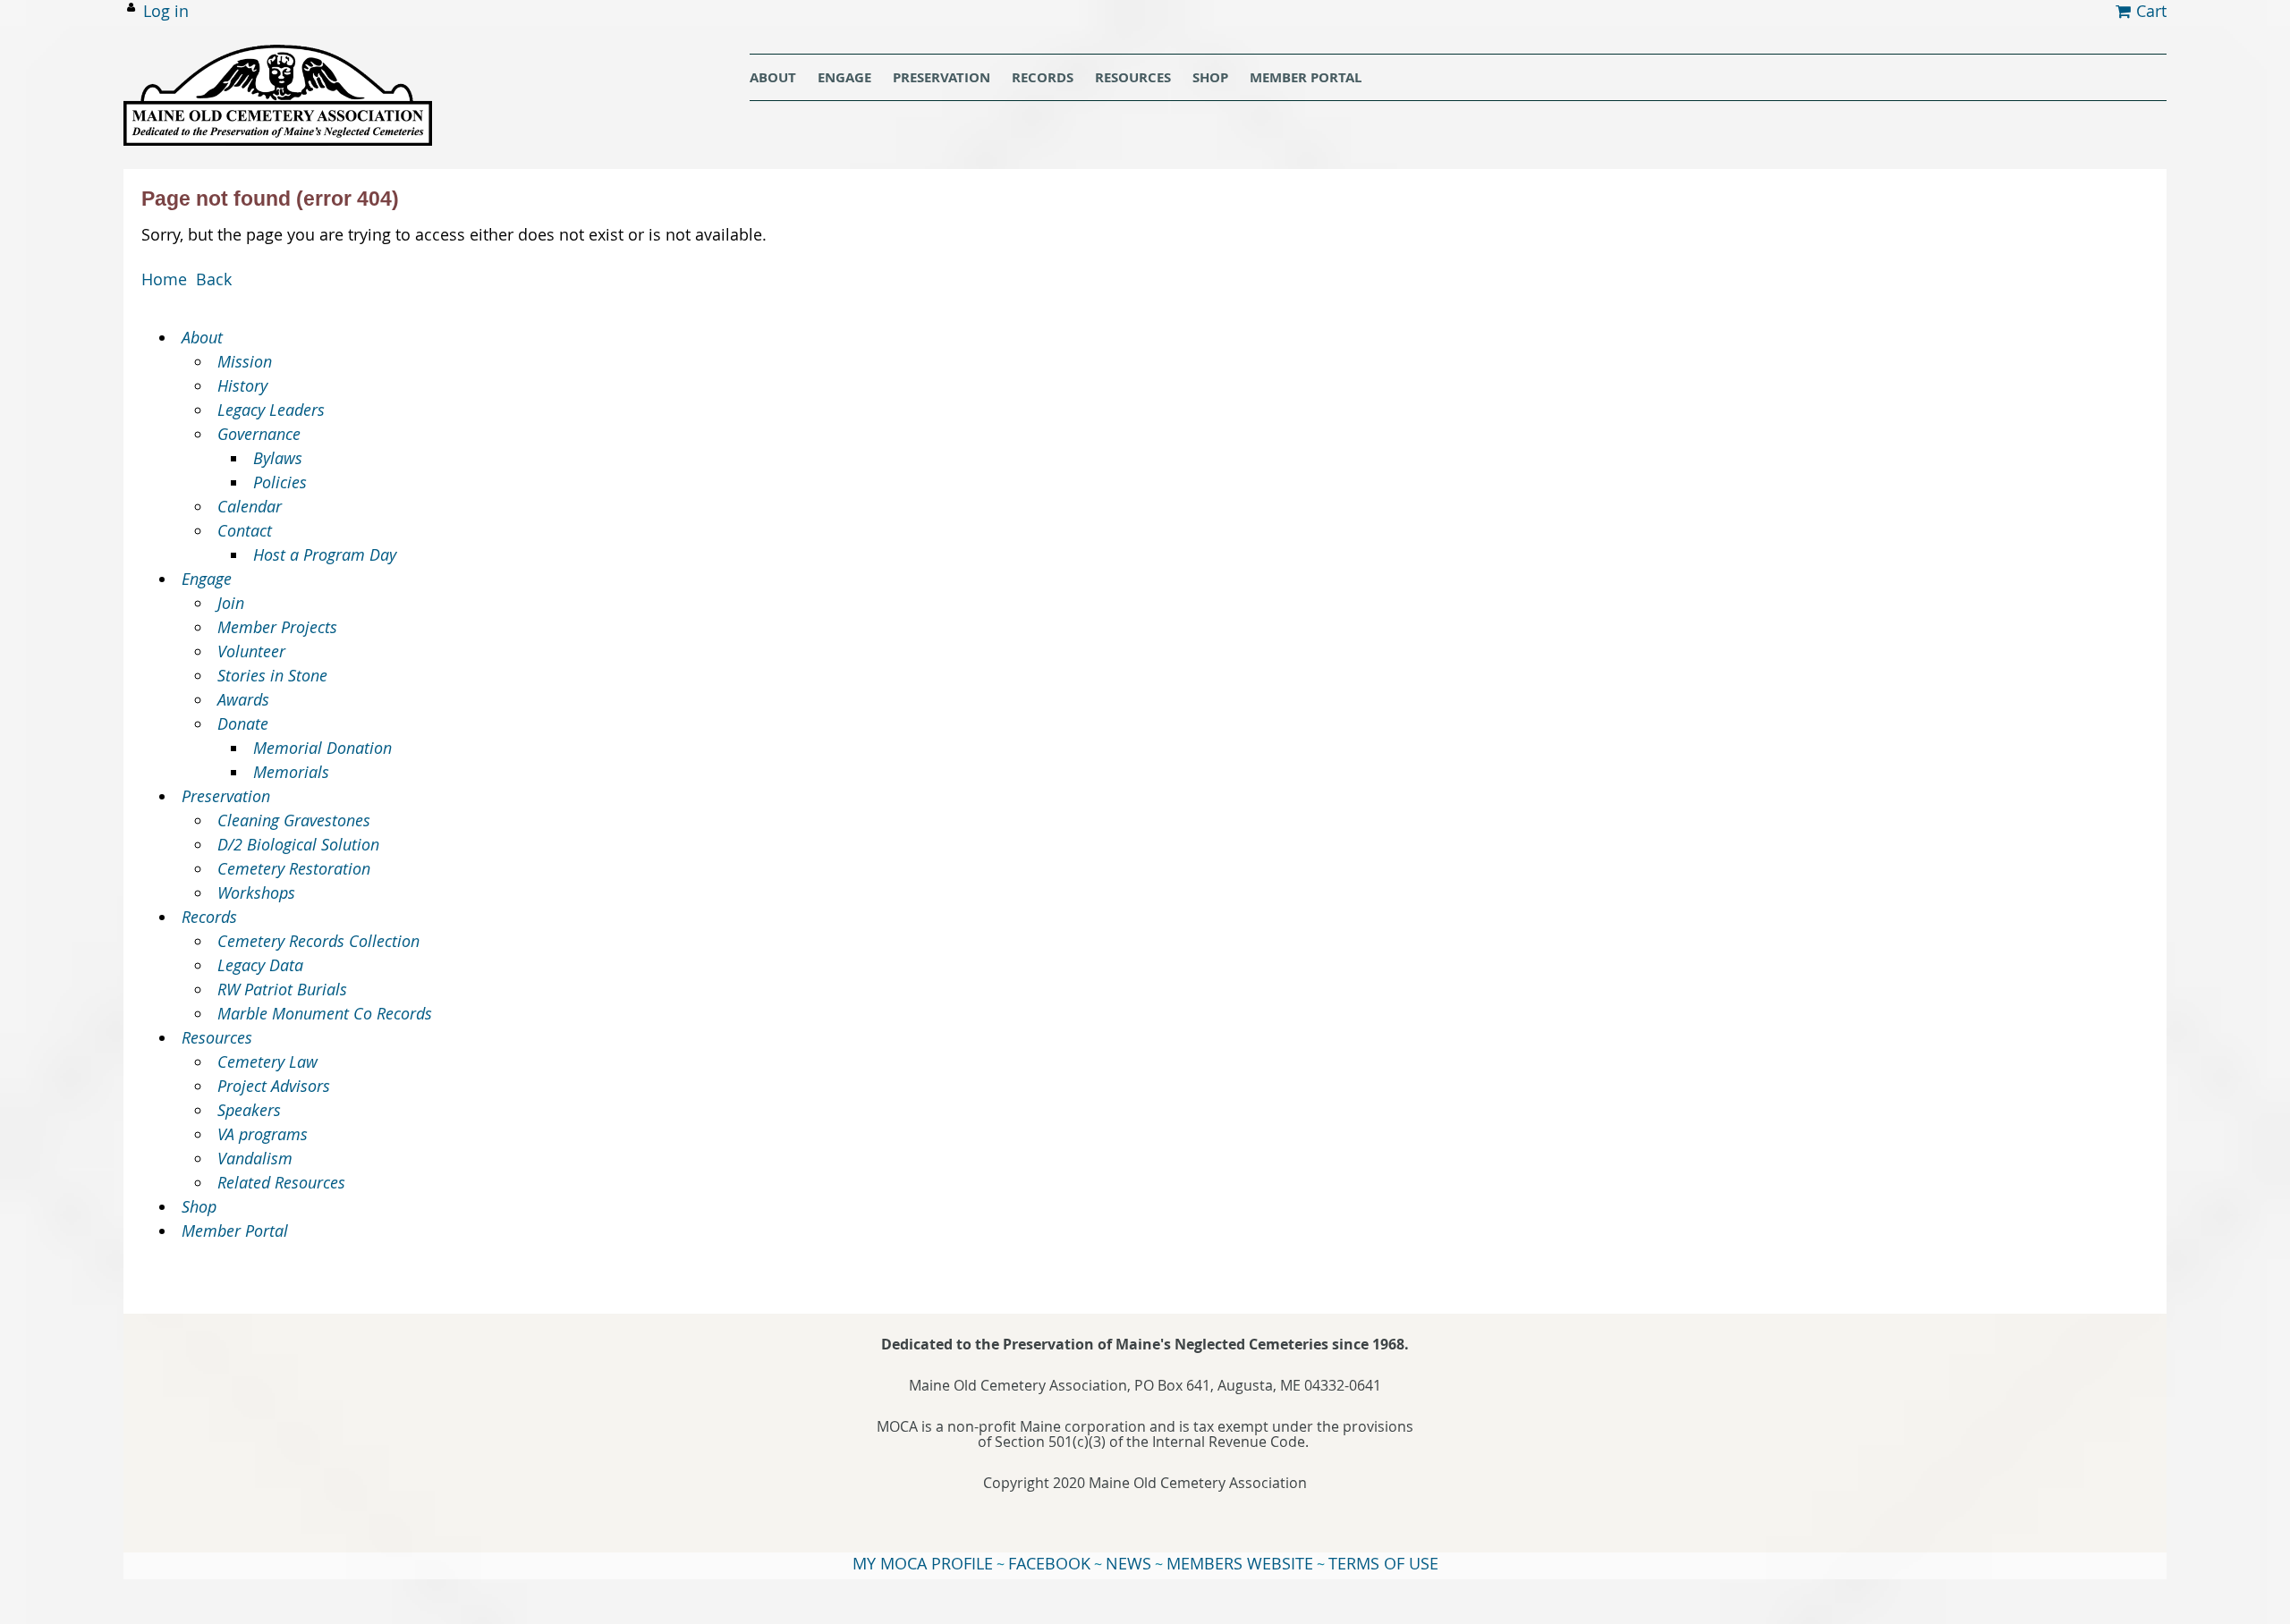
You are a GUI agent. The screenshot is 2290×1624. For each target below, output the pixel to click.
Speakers (249, 1110)
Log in (166, 11)
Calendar (250, 506)
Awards (243, 699)
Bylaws (278, 458)
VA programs (263, 1134)
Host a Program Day (325, 554)
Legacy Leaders (271, 410)
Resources (217, 1037)
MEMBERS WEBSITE (1240, 1563)
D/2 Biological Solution (298, 844)
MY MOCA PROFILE (923, 1563)
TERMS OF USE (1383, 1563)
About (202, 337)
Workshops (256, 892)
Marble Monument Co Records (325, 1013)
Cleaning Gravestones (294, 820)
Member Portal (235, 1231)
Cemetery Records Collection (318, 941)
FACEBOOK (1049, 1563)
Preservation (226, 796)
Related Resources (281, 1182)
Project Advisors (274, 1086)
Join (231, 603)
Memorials (291, 772)
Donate (243, 723)
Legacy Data (260, 965)
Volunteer (251, 651)
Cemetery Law (267, 1062)
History (242, 385)
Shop (199, 1206)
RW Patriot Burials (282, 989)
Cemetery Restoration (294, 868)
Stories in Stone (272, 675)
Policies (280, 482)
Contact (245, 530)
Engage (207, 579)
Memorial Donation (322, 748)
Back (214, 279)
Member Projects (277, 627)
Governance (259, 434)
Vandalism (255, 1158)
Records (209, 917)
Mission (245, 361)
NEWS (1128, 1563)
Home (164, 279)
